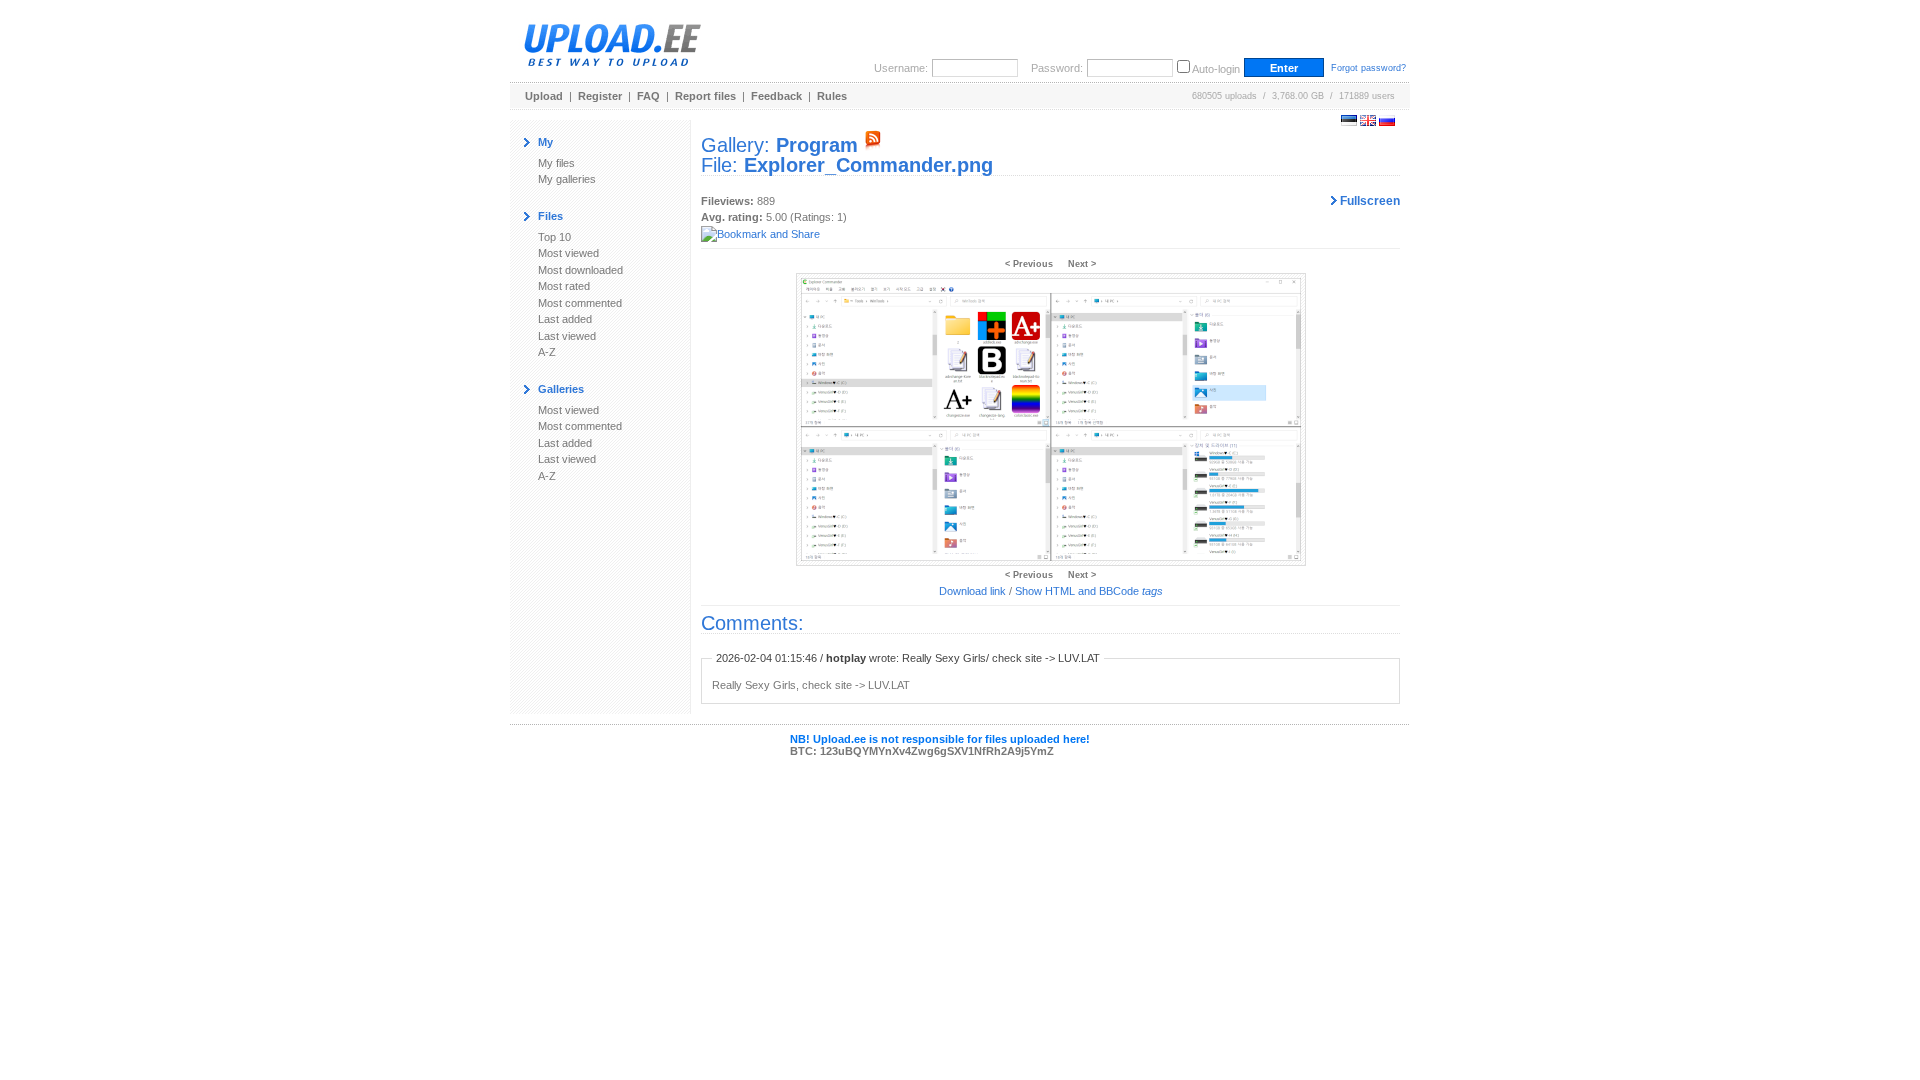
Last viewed (567, 336)
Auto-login (1216, 69)
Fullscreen (1368, 201)
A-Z (547, 352)
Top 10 (554, 237)
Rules (832, 96)
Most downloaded (580, 270)
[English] (1368, 122)
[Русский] (1387, 122)
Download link (972, 591)
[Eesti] (1349, 122)
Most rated (564, 286)
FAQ (648, 96)
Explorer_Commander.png (868, 165)
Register (600, 96)
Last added (565, 319)
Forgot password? (1368, 68)
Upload (544, 96)
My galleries (567, 179)
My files (556, 163)
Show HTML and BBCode (1089, 591)
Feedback (776, 96)
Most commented (580, 303)
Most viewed (568, 253)
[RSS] (873, 145)
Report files (705, 96)
